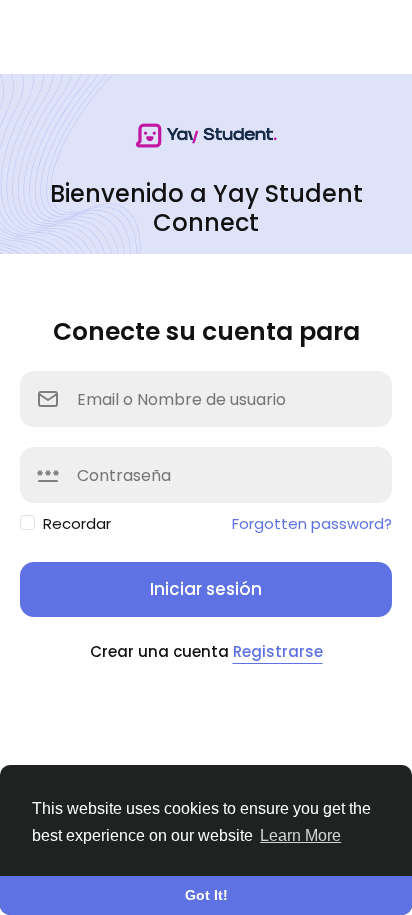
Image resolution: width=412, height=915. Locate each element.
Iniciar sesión (206, 589)
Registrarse (278, 651)
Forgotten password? (312, 523)
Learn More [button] (300, 835)
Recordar (77, 523)
